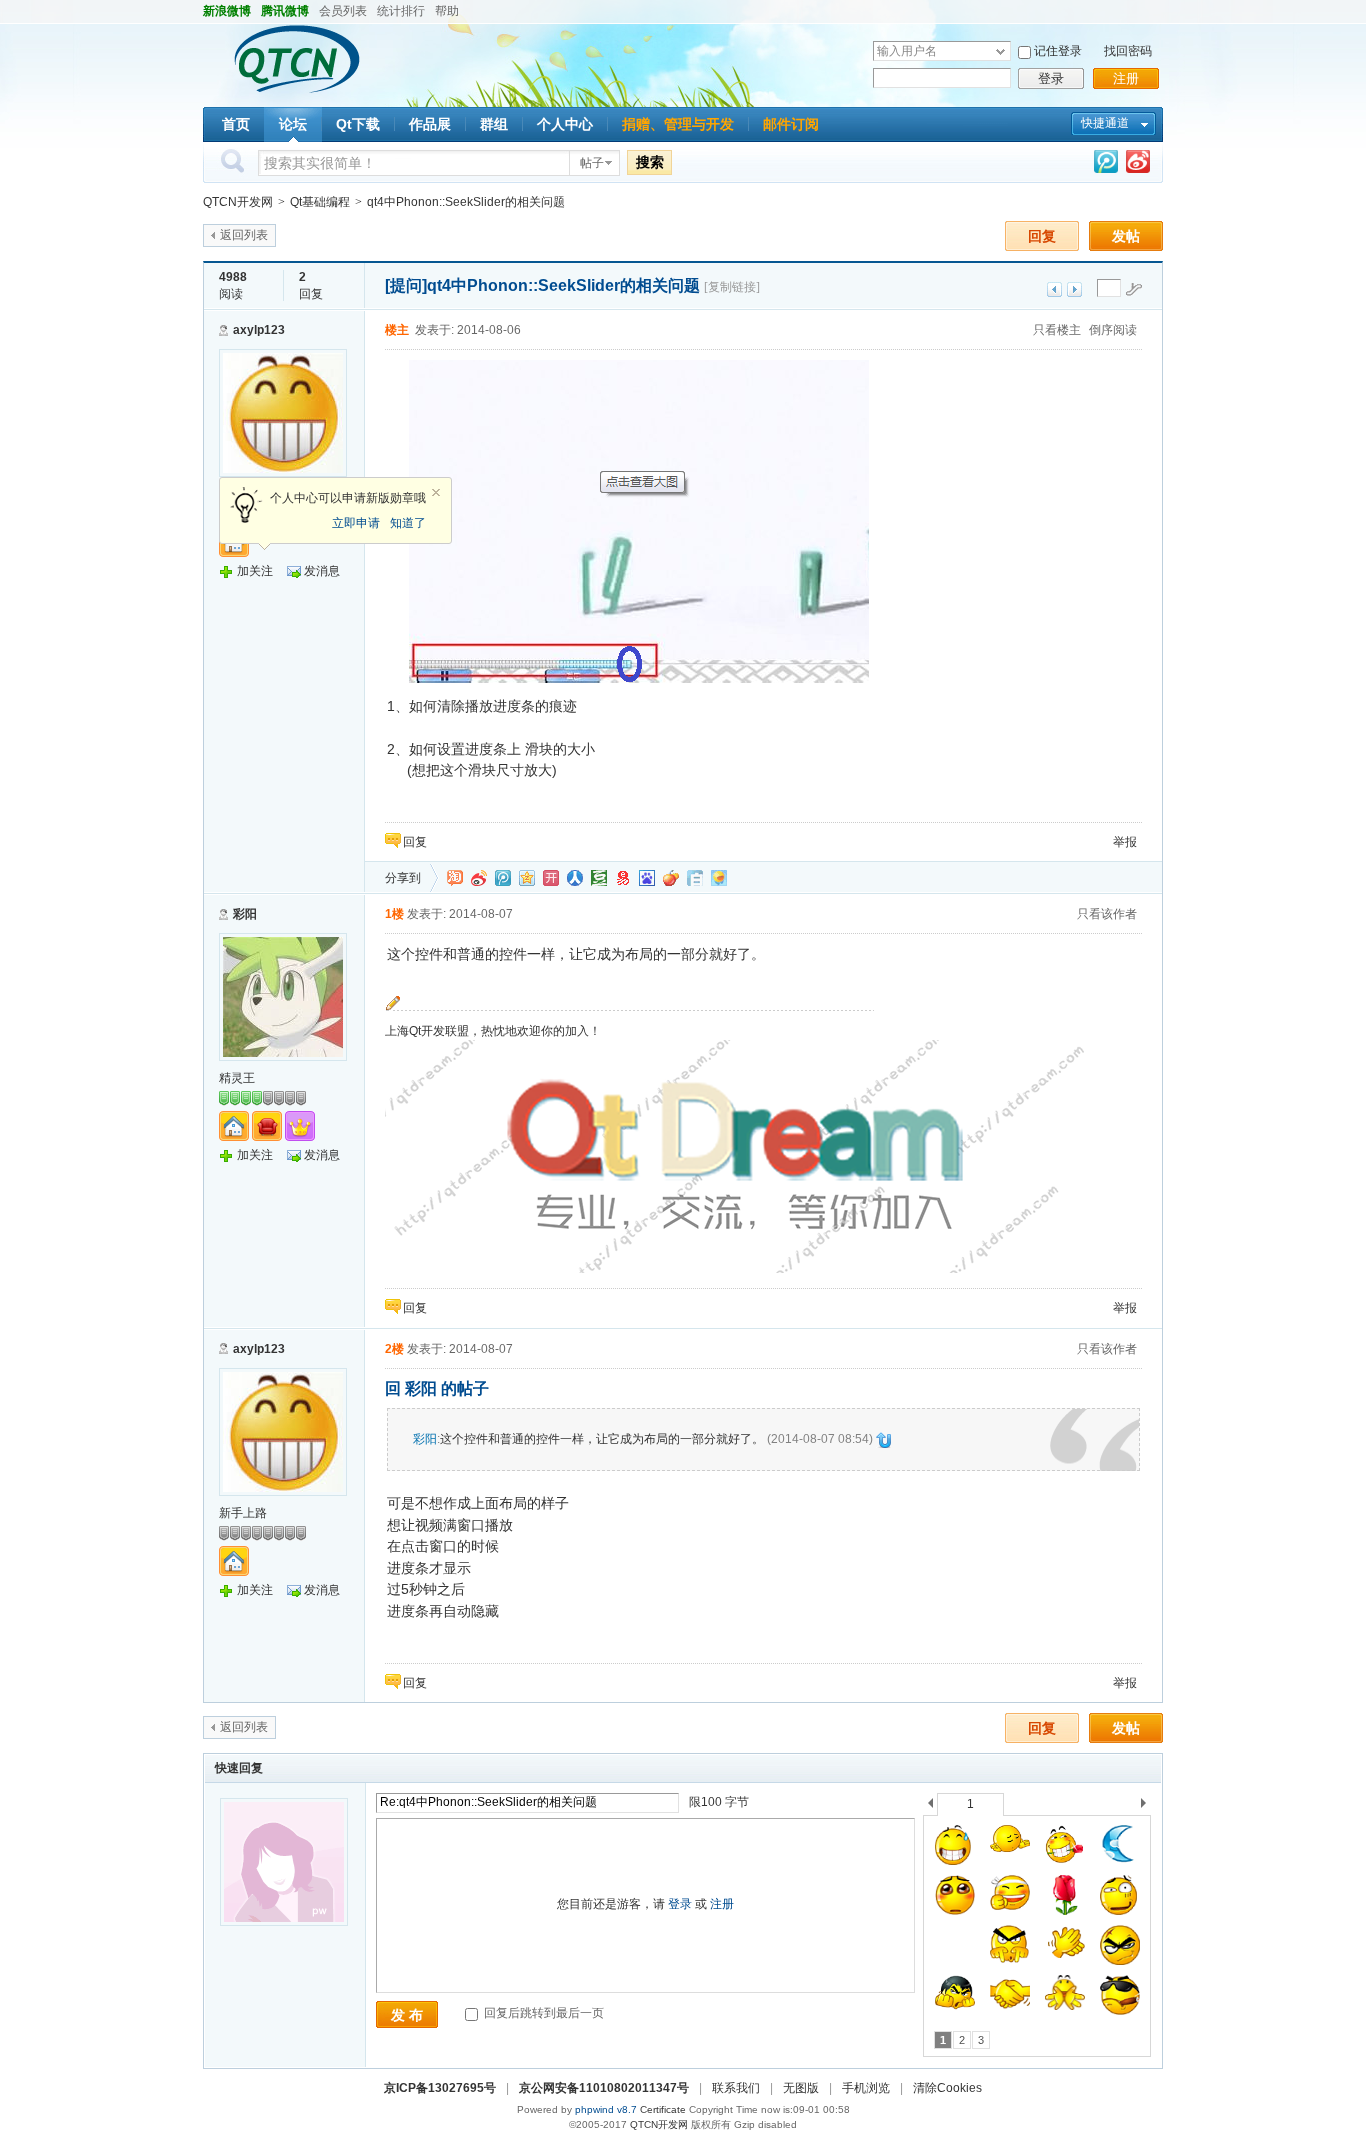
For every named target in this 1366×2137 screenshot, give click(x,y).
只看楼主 (1057, 330)
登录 (1051, 78)
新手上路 (243, 1513)
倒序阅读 (1113, 330)
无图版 (801, 2088)
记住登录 (1058, 51)
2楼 (394, 1349)
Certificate (663, 2109)
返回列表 (244, 235)
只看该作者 (1107, 914)
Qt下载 (358, 124)
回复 (1042, 236)
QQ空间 (527, 878)
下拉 (1000, 51)
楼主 (397, 330)
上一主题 (1054, 289)
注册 (1126, 78)
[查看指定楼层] (1134, 289)
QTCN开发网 (238, 202)
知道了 (408, 523)
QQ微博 (503, 878)
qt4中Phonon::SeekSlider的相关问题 (466, 202)
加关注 (255, 571)
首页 (236, 124)
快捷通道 (1105, 123)
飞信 (719, 878)
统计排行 (401, 11)
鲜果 (671, 878)
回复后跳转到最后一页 (542, 2013)
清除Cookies (947, 2088)
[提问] (406, 285)
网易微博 (623, 878)
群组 (494, 124)
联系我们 (736, 2088)
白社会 (695, 878)
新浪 (479, 878)
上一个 (930, 1806)
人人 (575, 878)
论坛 (293, 124)
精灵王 (237, 1078)
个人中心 (565, 124)
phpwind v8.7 (606, 2109)
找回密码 (1128, 51)
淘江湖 (455, 878)
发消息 (322, 571)
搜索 (650, 162)
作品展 (430, 124)
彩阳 (245, 914)
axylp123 (259, 330)
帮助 (447, 11)
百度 (647, 878)
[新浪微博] (1138, 165)
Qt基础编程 (320, 202)
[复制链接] (732, 287)
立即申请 (356, 523)
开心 (551, 878)
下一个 (1148, 1806)
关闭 (436, 493)
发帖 (1126, 236)
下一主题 (1074, 289)
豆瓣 (599, 878)
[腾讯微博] (1106, 165)
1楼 (394, 914)
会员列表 (343, 11)
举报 (1125, 842)
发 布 (407, 2015)
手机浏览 (866, 2088)
